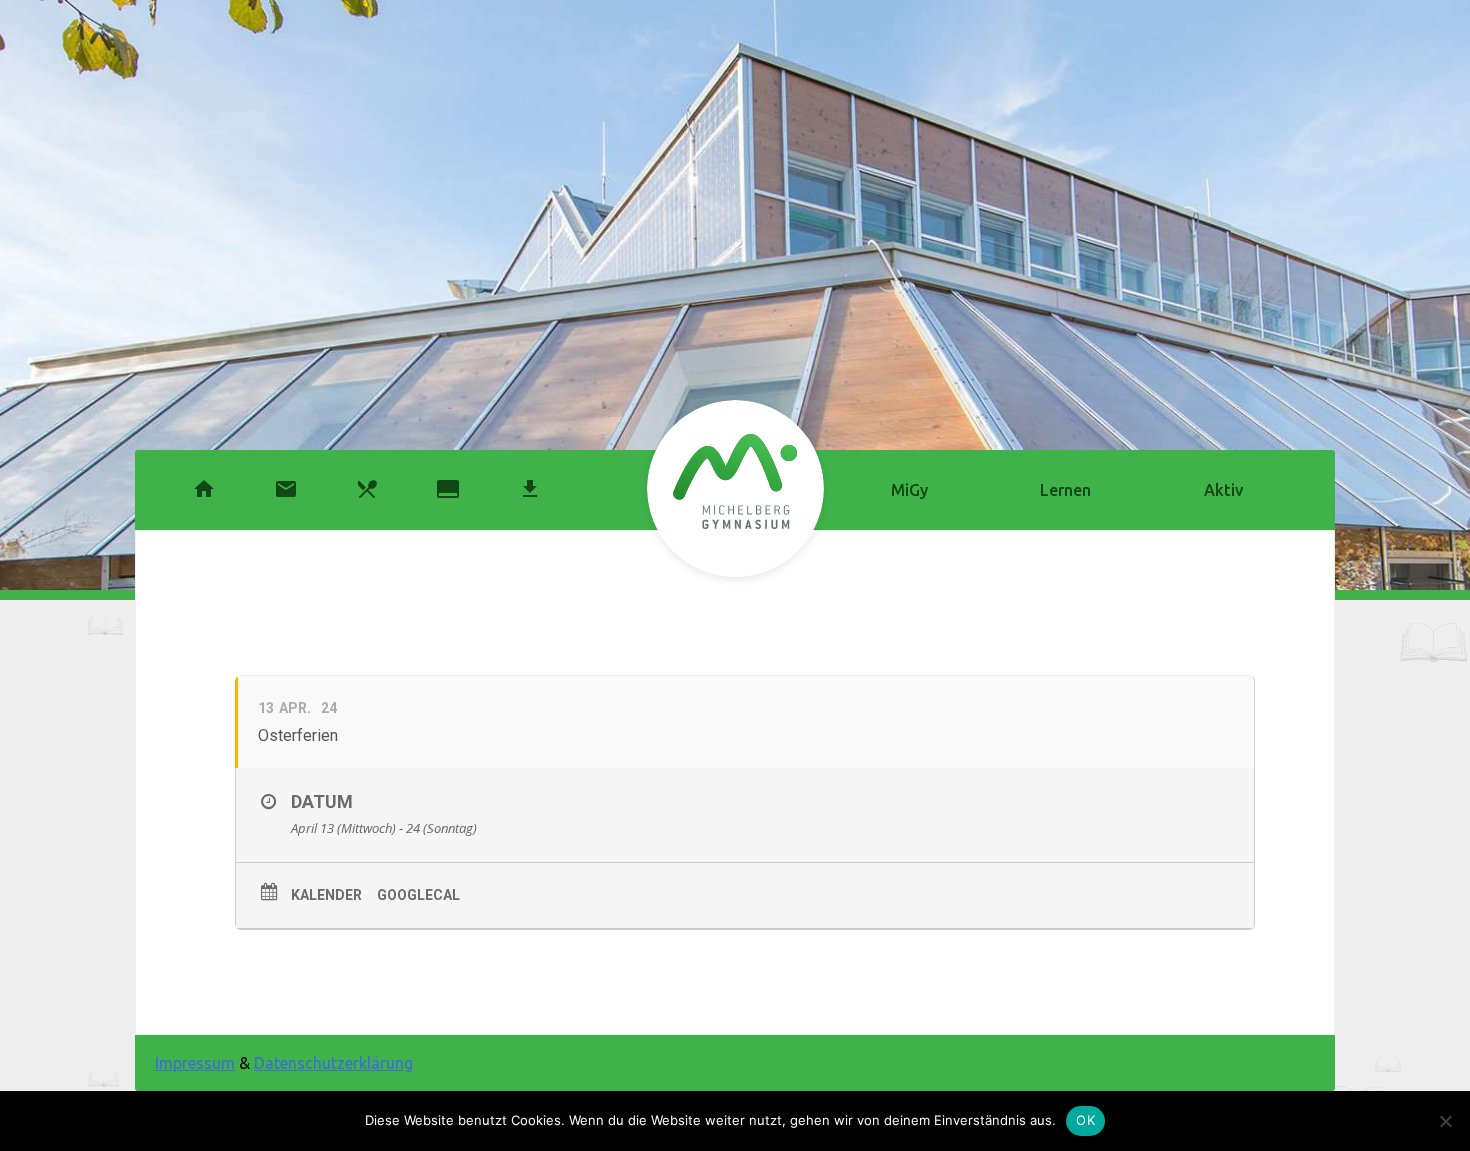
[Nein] (1445, 1121)
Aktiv (1223, 490)
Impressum (195, 1063)
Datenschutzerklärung (333, 1063)
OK (1085, 1120)
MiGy (909, 490)
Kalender (326, 895)
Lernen (1065, 490)
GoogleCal (418, 895)
